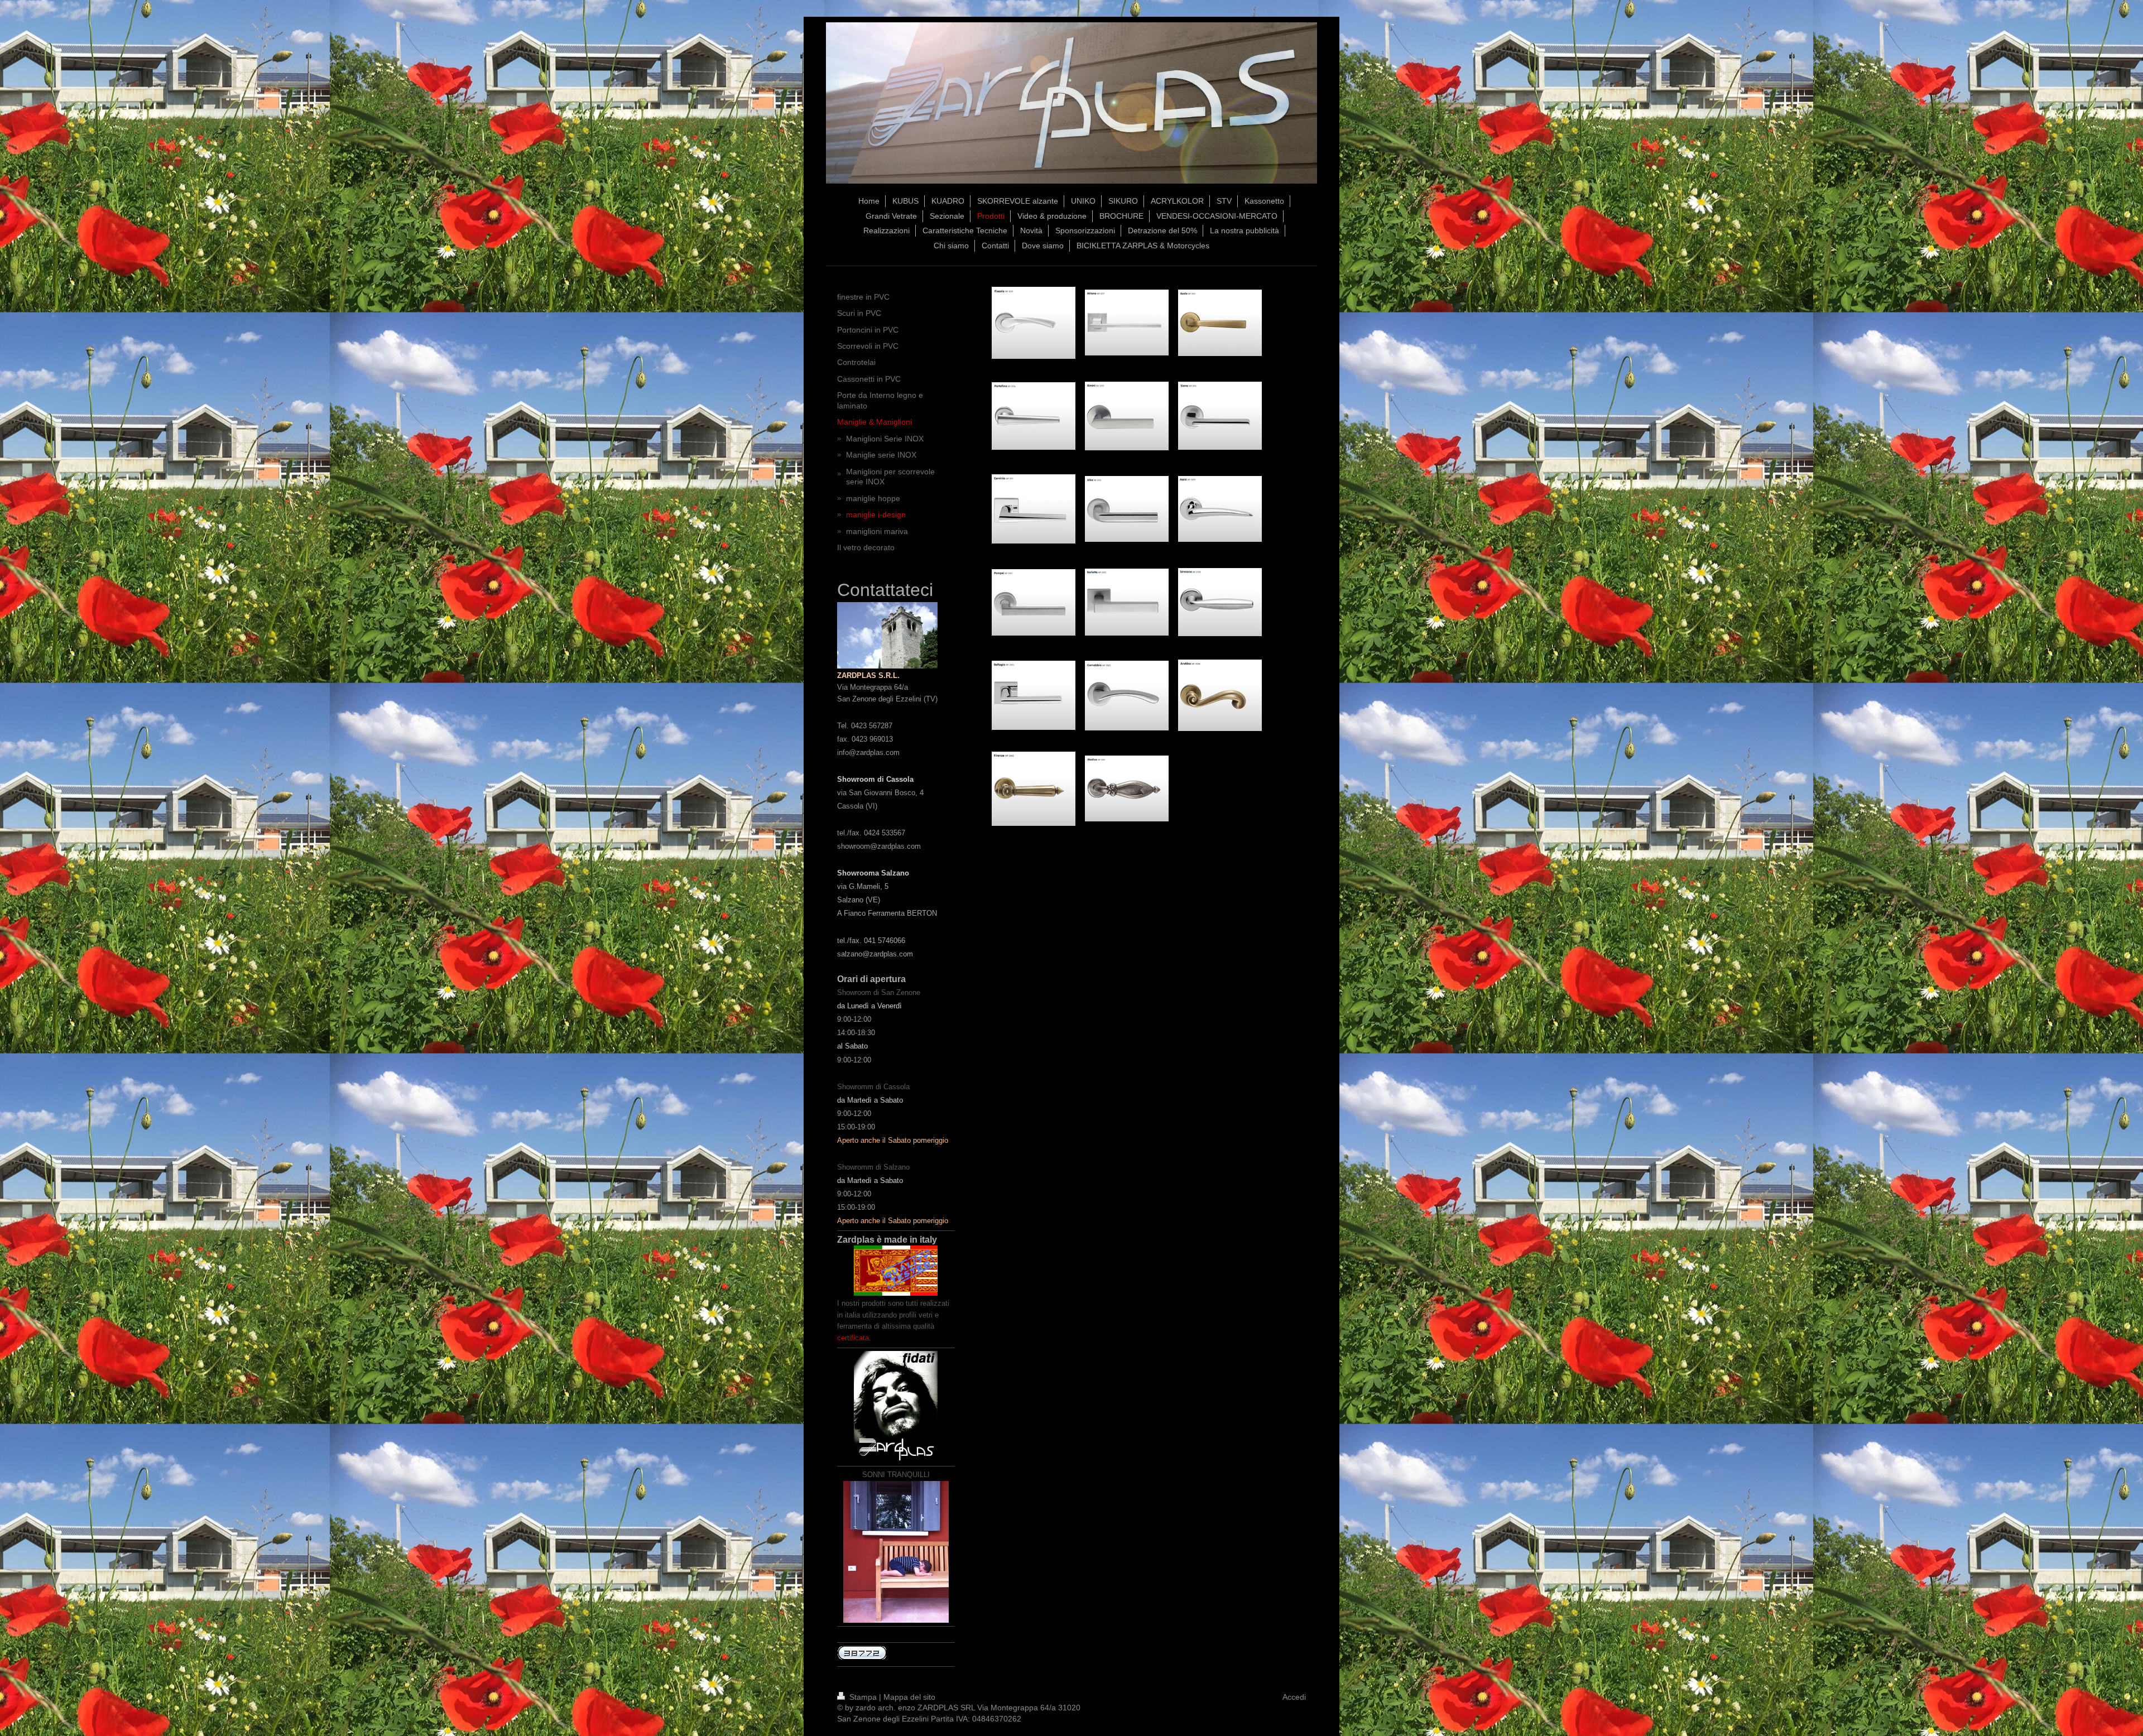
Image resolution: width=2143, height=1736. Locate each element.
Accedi (1294, 1697)
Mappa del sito (909, 1697)
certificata (853, 1338)
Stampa (863, 1697)
